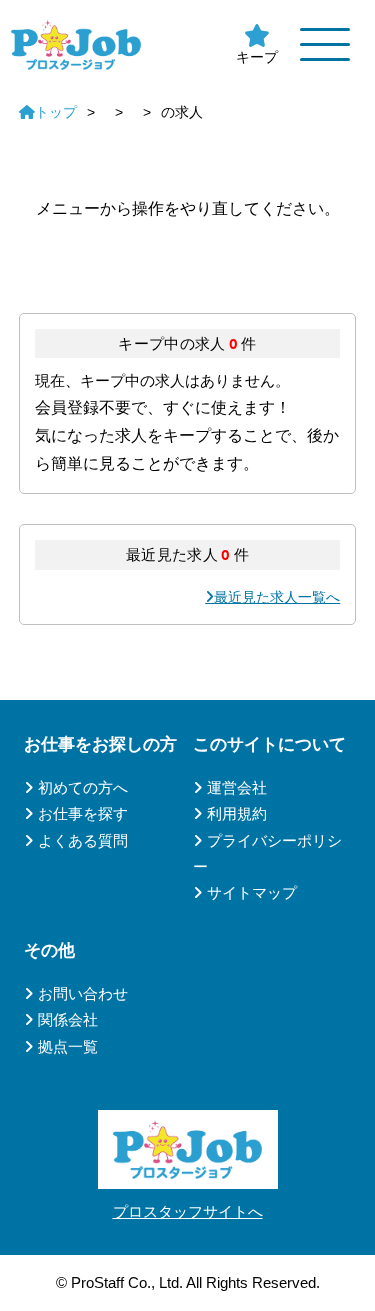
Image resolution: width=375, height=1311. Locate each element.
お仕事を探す (83, 813)
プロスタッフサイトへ (188, 1211)
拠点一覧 (68, 1046)
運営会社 (237, 787)
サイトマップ (252, 892)
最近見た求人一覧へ (277, 597)
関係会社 (68, 1019)
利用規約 (237, 813)
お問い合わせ (83, 993)
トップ (56, 112)
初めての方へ (83, 787)
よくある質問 (83, 840)
